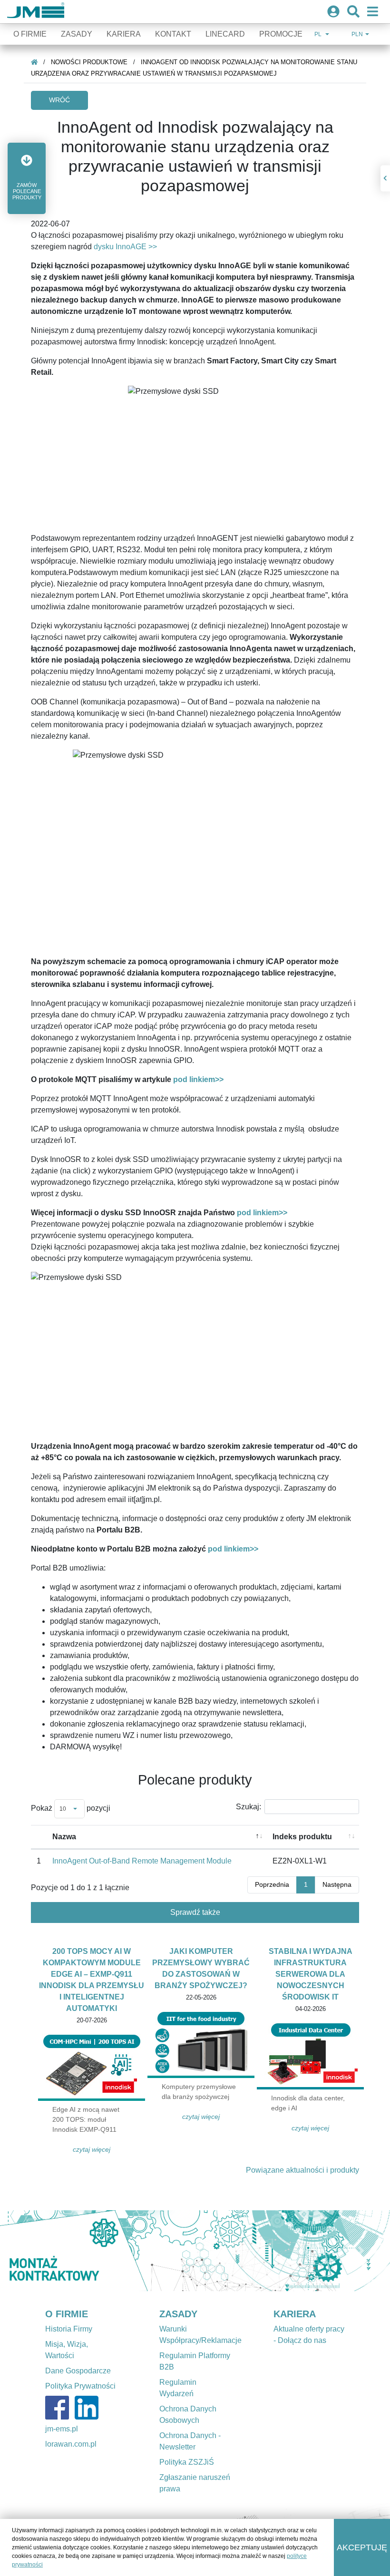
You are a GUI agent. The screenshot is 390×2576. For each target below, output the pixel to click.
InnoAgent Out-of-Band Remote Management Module (142, 1861)
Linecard (225, 34)
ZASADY (178, 2314)
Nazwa (64, 1837)
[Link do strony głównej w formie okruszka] (34, 62)
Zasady (77, 34)
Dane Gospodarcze (78, 2371)
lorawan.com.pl (71, 2444)
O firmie (30, 34)
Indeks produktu (302, 1837)
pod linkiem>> (199, 1079)
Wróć (59, 100)
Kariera (124, 34)
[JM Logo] (36, 12)
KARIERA (295, 2314)
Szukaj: (249, 1807)
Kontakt (173, 34)
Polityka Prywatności (80, 2386)
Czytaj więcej (92, 2149)
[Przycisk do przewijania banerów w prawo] (361, 2251)
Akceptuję (362, 2547)
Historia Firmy (69, 2329)
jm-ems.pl (62, 2429)
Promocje (281, 34)
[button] (27, 178)
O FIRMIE (67, 2314)
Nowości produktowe (89, 62)
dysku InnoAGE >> (125, 247)
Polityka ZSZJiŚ (187, 2462)
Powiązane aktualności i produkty (302, 2170)
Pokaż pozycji (71, 1808)
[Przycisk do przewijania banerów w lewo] (29, 2251)
